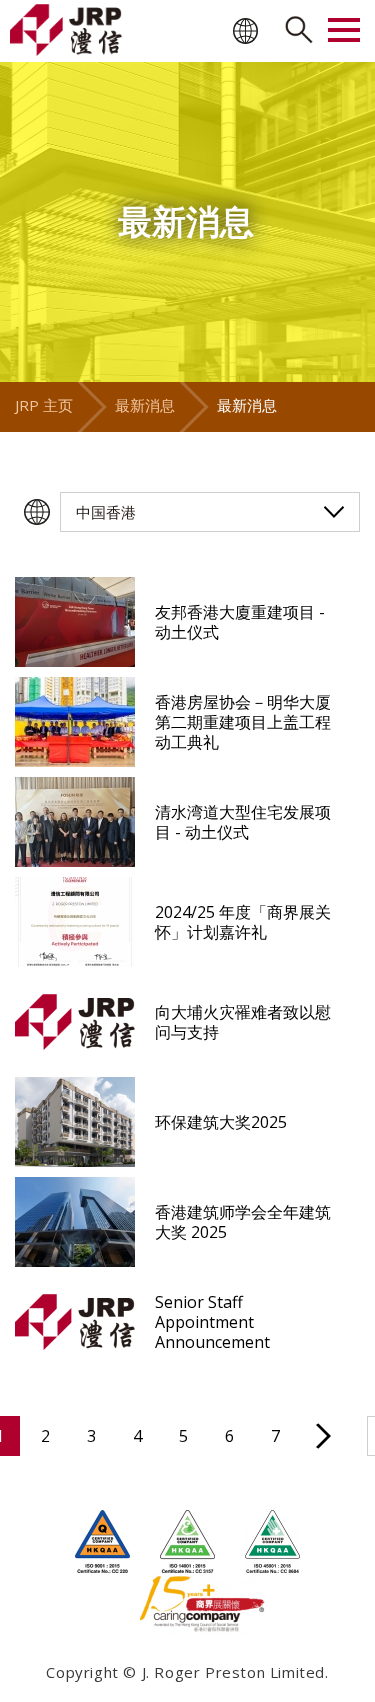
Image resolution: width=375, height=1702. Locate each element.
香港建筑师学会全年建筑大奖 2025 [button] (243, 1222)
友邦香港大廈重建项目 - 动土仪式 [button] (240, 622)
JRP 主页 (44, 405)
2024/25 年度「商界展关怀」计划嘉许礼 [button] (243, 922)
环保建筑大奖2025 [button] (221, 1122)
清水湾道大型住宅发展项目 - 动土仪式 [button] (243, 822)
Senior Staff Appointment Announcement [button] (212, 1322)
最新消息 (145, 405)
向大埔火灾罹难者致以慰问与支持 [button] (243, 1022)
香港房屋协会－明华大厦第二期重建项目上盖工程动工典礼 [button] (243, 722)
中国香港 (106, 512)
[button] (75, 622)
